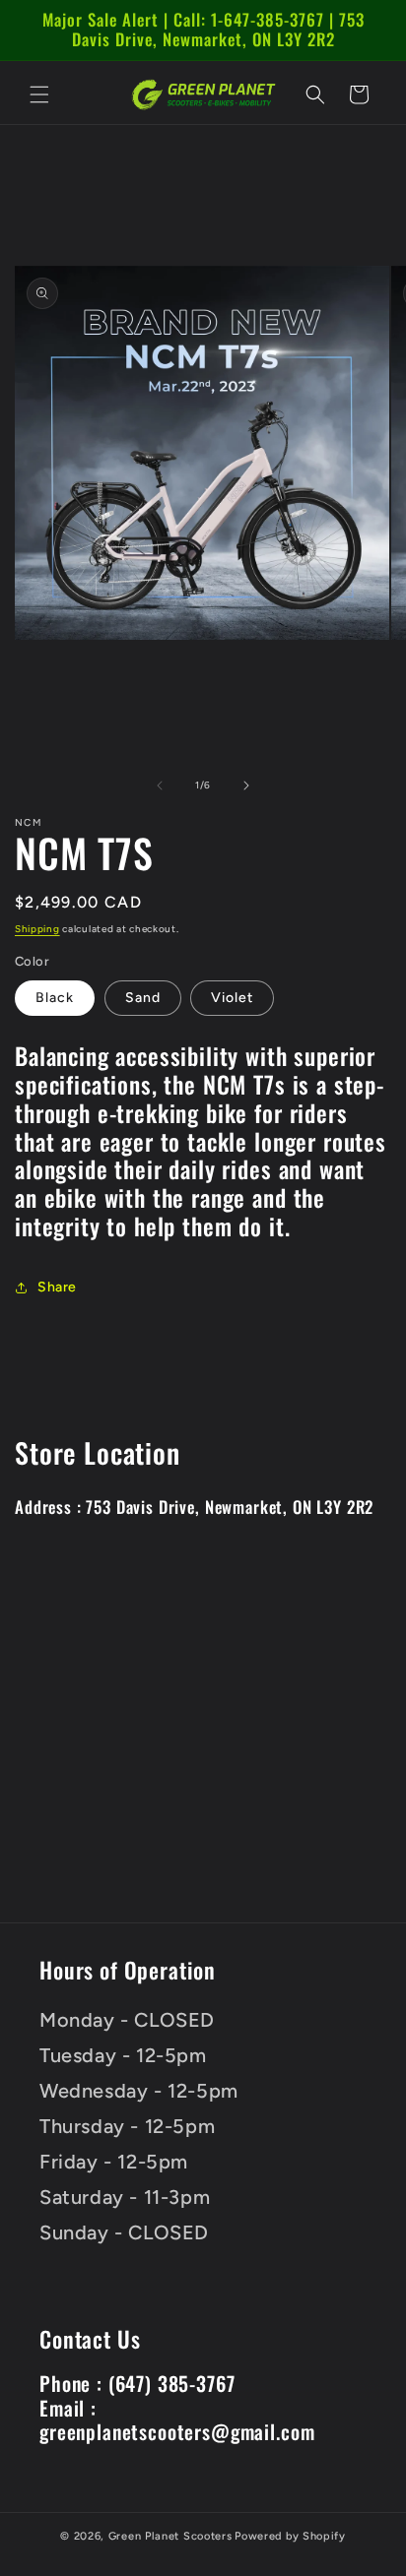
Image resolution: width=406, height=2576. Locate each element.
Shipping (37, 929)
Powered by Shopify (290, 2536)
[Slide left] (160, 785)
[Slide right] (246, 785)
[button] (39, 94)
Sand (143, 998)
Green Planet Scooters (170, 2536)
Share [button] (57, 1287)
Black (55, 998)
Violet (232, 998)
